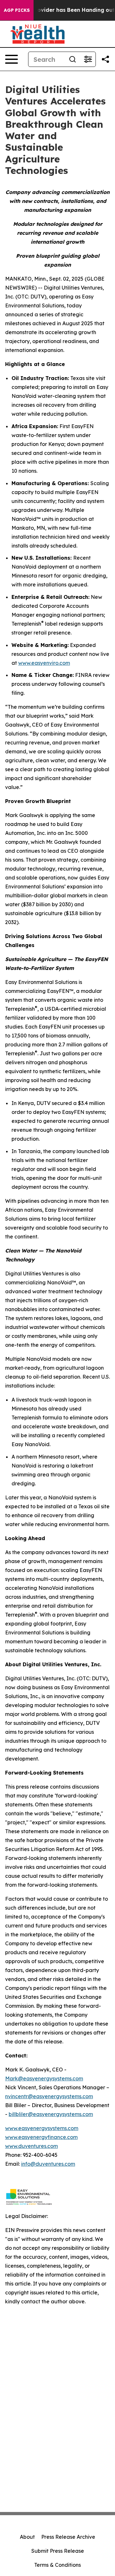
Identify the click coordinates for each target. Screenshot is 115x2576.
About (27, 2537)
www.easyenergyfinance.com (41, 2137)
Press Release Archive (68, 2537)
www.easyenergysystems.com (42, 2128)
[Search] (73, 59)
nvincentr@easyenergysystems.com (49, 2096)
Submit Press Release (58, 2551)
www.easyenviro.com (44, 663)
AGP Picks (17, 10)
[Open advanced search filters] (88, 59)
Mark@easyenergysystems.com (44, 2078)
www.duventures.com (31, 2146)
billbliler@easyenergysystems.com (51, 2114)
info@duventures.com (48, 2164)
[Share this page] (105, 59)
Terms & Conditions (57, 2565)
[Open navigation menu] (11, 59)
